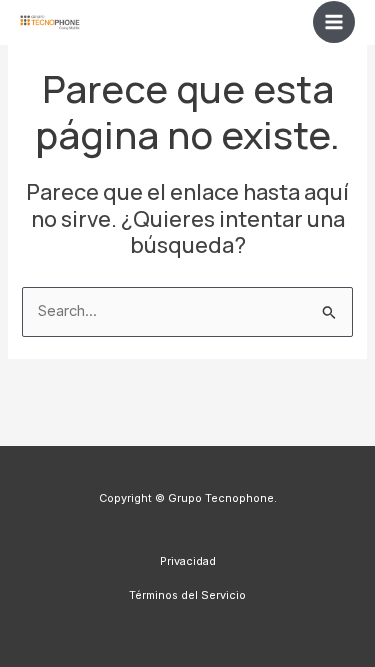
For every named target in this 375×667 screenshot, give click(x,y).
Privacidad (188, 561)
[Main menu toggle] (334, 22)
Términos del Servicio (187, 595)
